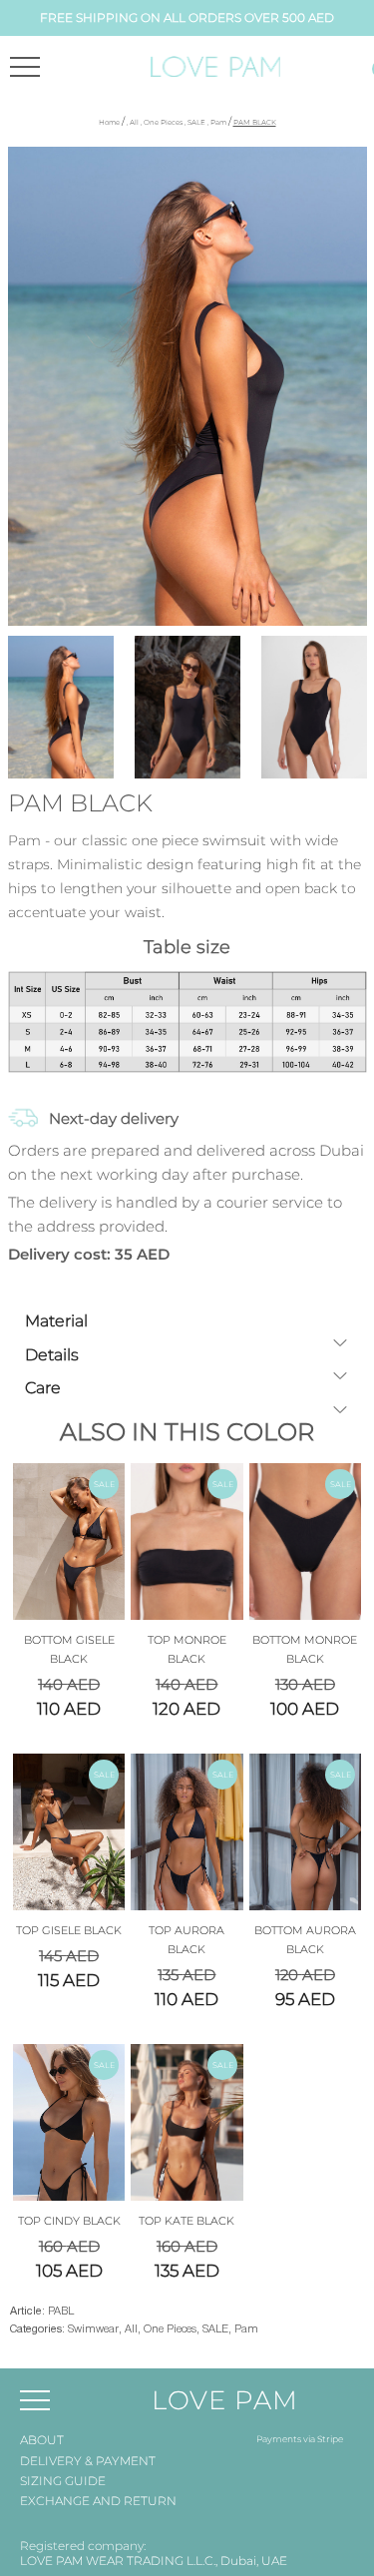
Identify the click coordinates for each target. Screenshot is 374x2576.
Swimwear (93, 2329)
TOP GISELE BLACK (69, 1930)
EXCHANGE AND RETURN (98, 2501)
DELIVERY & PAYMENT (88, 2461)
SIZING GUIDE (63, 2481)
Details (52, 1355)
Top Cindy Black (69, 2221)
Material (56, 1321)
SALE (196, 122)
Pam (218, 122)
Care (43, 1388)
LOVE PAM (225, 2400)
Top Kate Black (187, 2221)
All (134, 122)
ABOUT (42, 2440)
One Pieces (163, 122)
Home (109, 122)
